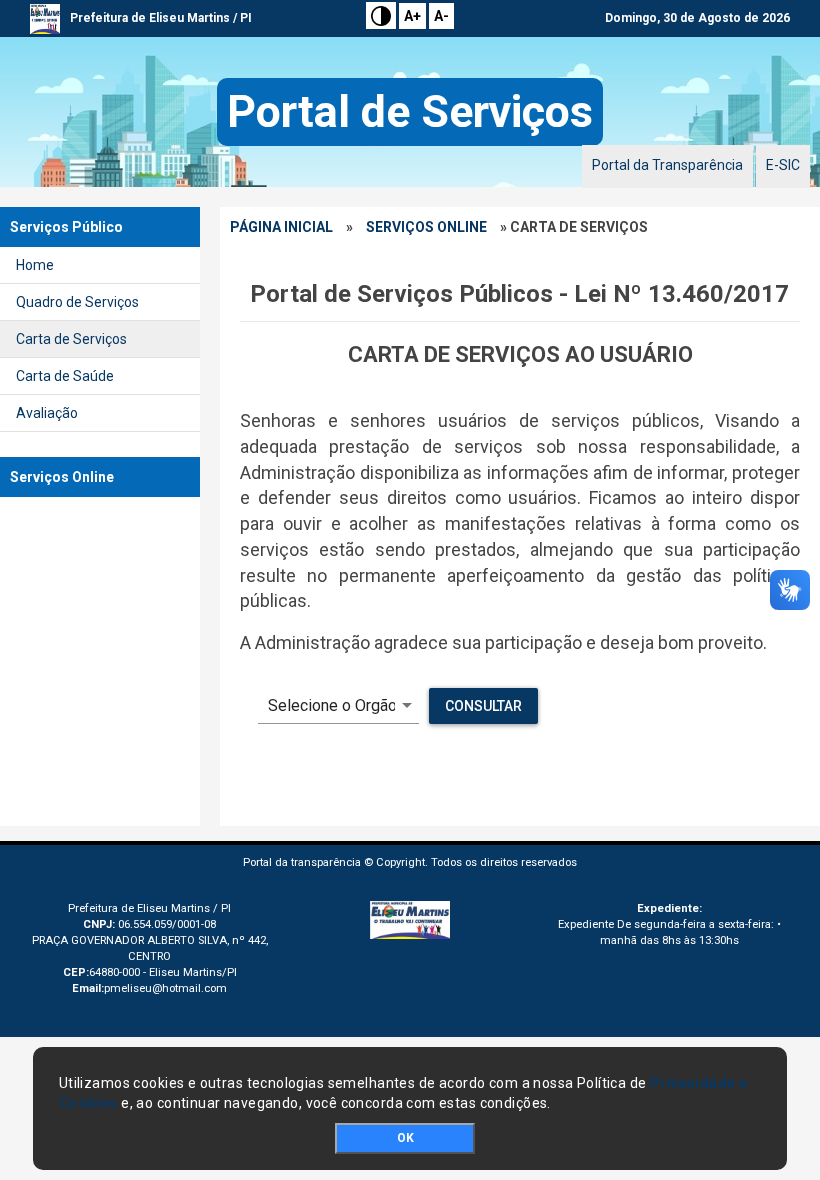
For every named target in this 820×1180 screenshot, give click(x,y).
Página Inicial (281, 227)
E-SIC (783, 165)
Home (35, 265)
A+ (412, 16)
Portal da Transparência (667, 165)
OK (405, 1138)
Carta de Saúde (65, 376)
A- (441, 16)
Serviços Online (426, 227)
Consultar (483, 706)
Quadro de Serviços (77, 302)
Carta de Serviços (71, 339)
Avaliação (47, 413)
